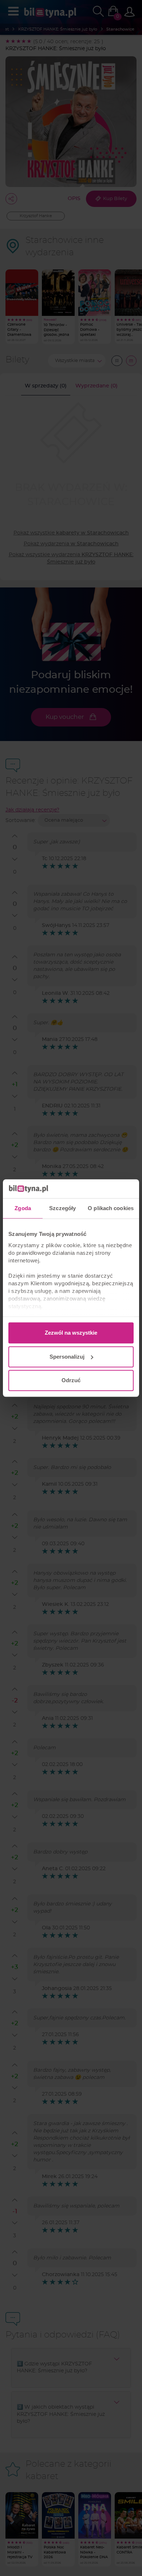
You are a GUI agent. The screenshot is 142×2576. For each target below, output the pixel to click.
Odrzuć (71, 1380)
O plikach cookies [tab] (111, 1208)
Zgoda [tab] (23, 1208)
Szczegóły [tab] (62, 1208)
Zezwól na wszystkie (71, 1333)
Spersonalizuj (67, 1357)
